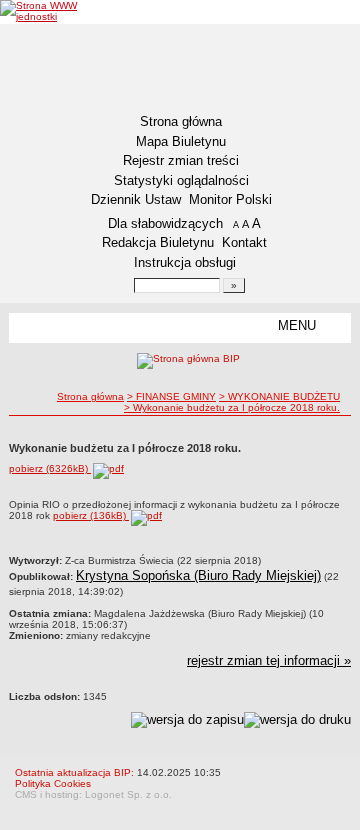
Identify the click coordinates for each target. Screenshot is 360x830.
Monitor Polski (230, 199)
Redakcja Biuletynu (158, 242)
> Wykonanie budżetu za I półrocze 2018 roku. (232, 407)
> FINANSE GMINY (171, 396)
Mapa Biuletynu (181, 141)
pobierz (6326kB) (50, 468)
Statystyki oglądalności (181, 180)
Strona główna (181, 121)
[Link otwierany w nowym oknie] (55, 11)
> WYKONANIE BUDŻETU (279, 396)
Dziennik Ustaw (136, 199)
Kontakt (244, 242)
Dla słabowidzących (165, 223)
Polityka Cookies (53, 783)
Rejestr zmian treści (181, 160)
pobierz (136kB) (91, 515)
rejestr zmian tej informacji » (269, 660)
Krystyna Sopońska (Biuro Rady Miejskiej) (198, 575)
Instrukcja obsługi (185, 262)
